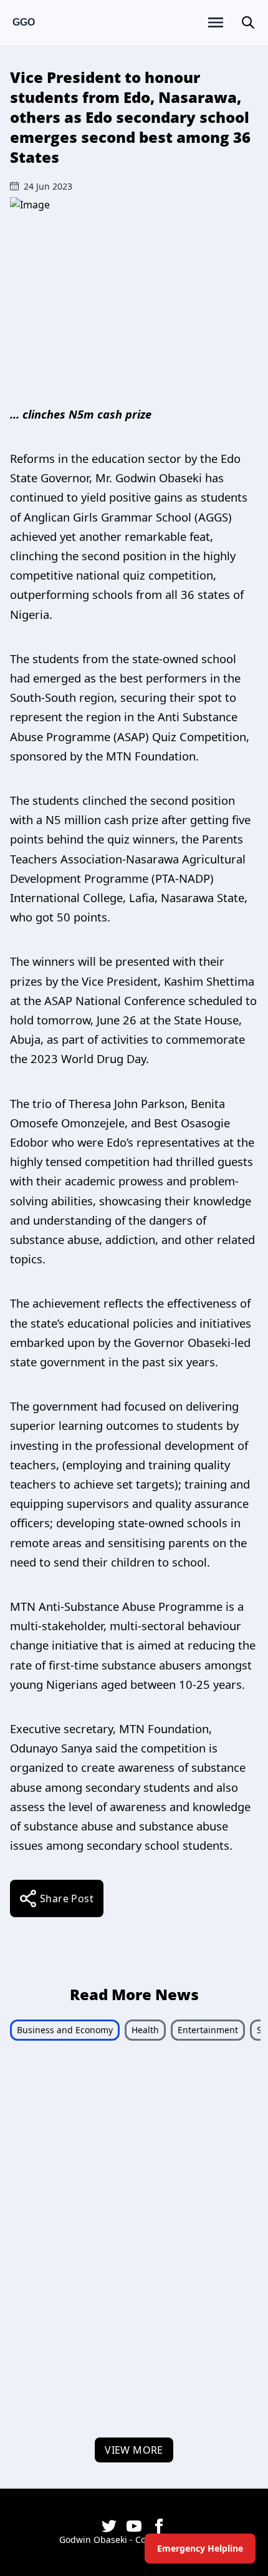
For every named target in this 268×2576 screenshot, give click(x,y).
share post (67, 1898)
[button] (248, 22)
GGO (24, 22)
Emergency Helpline (200, 2548)
